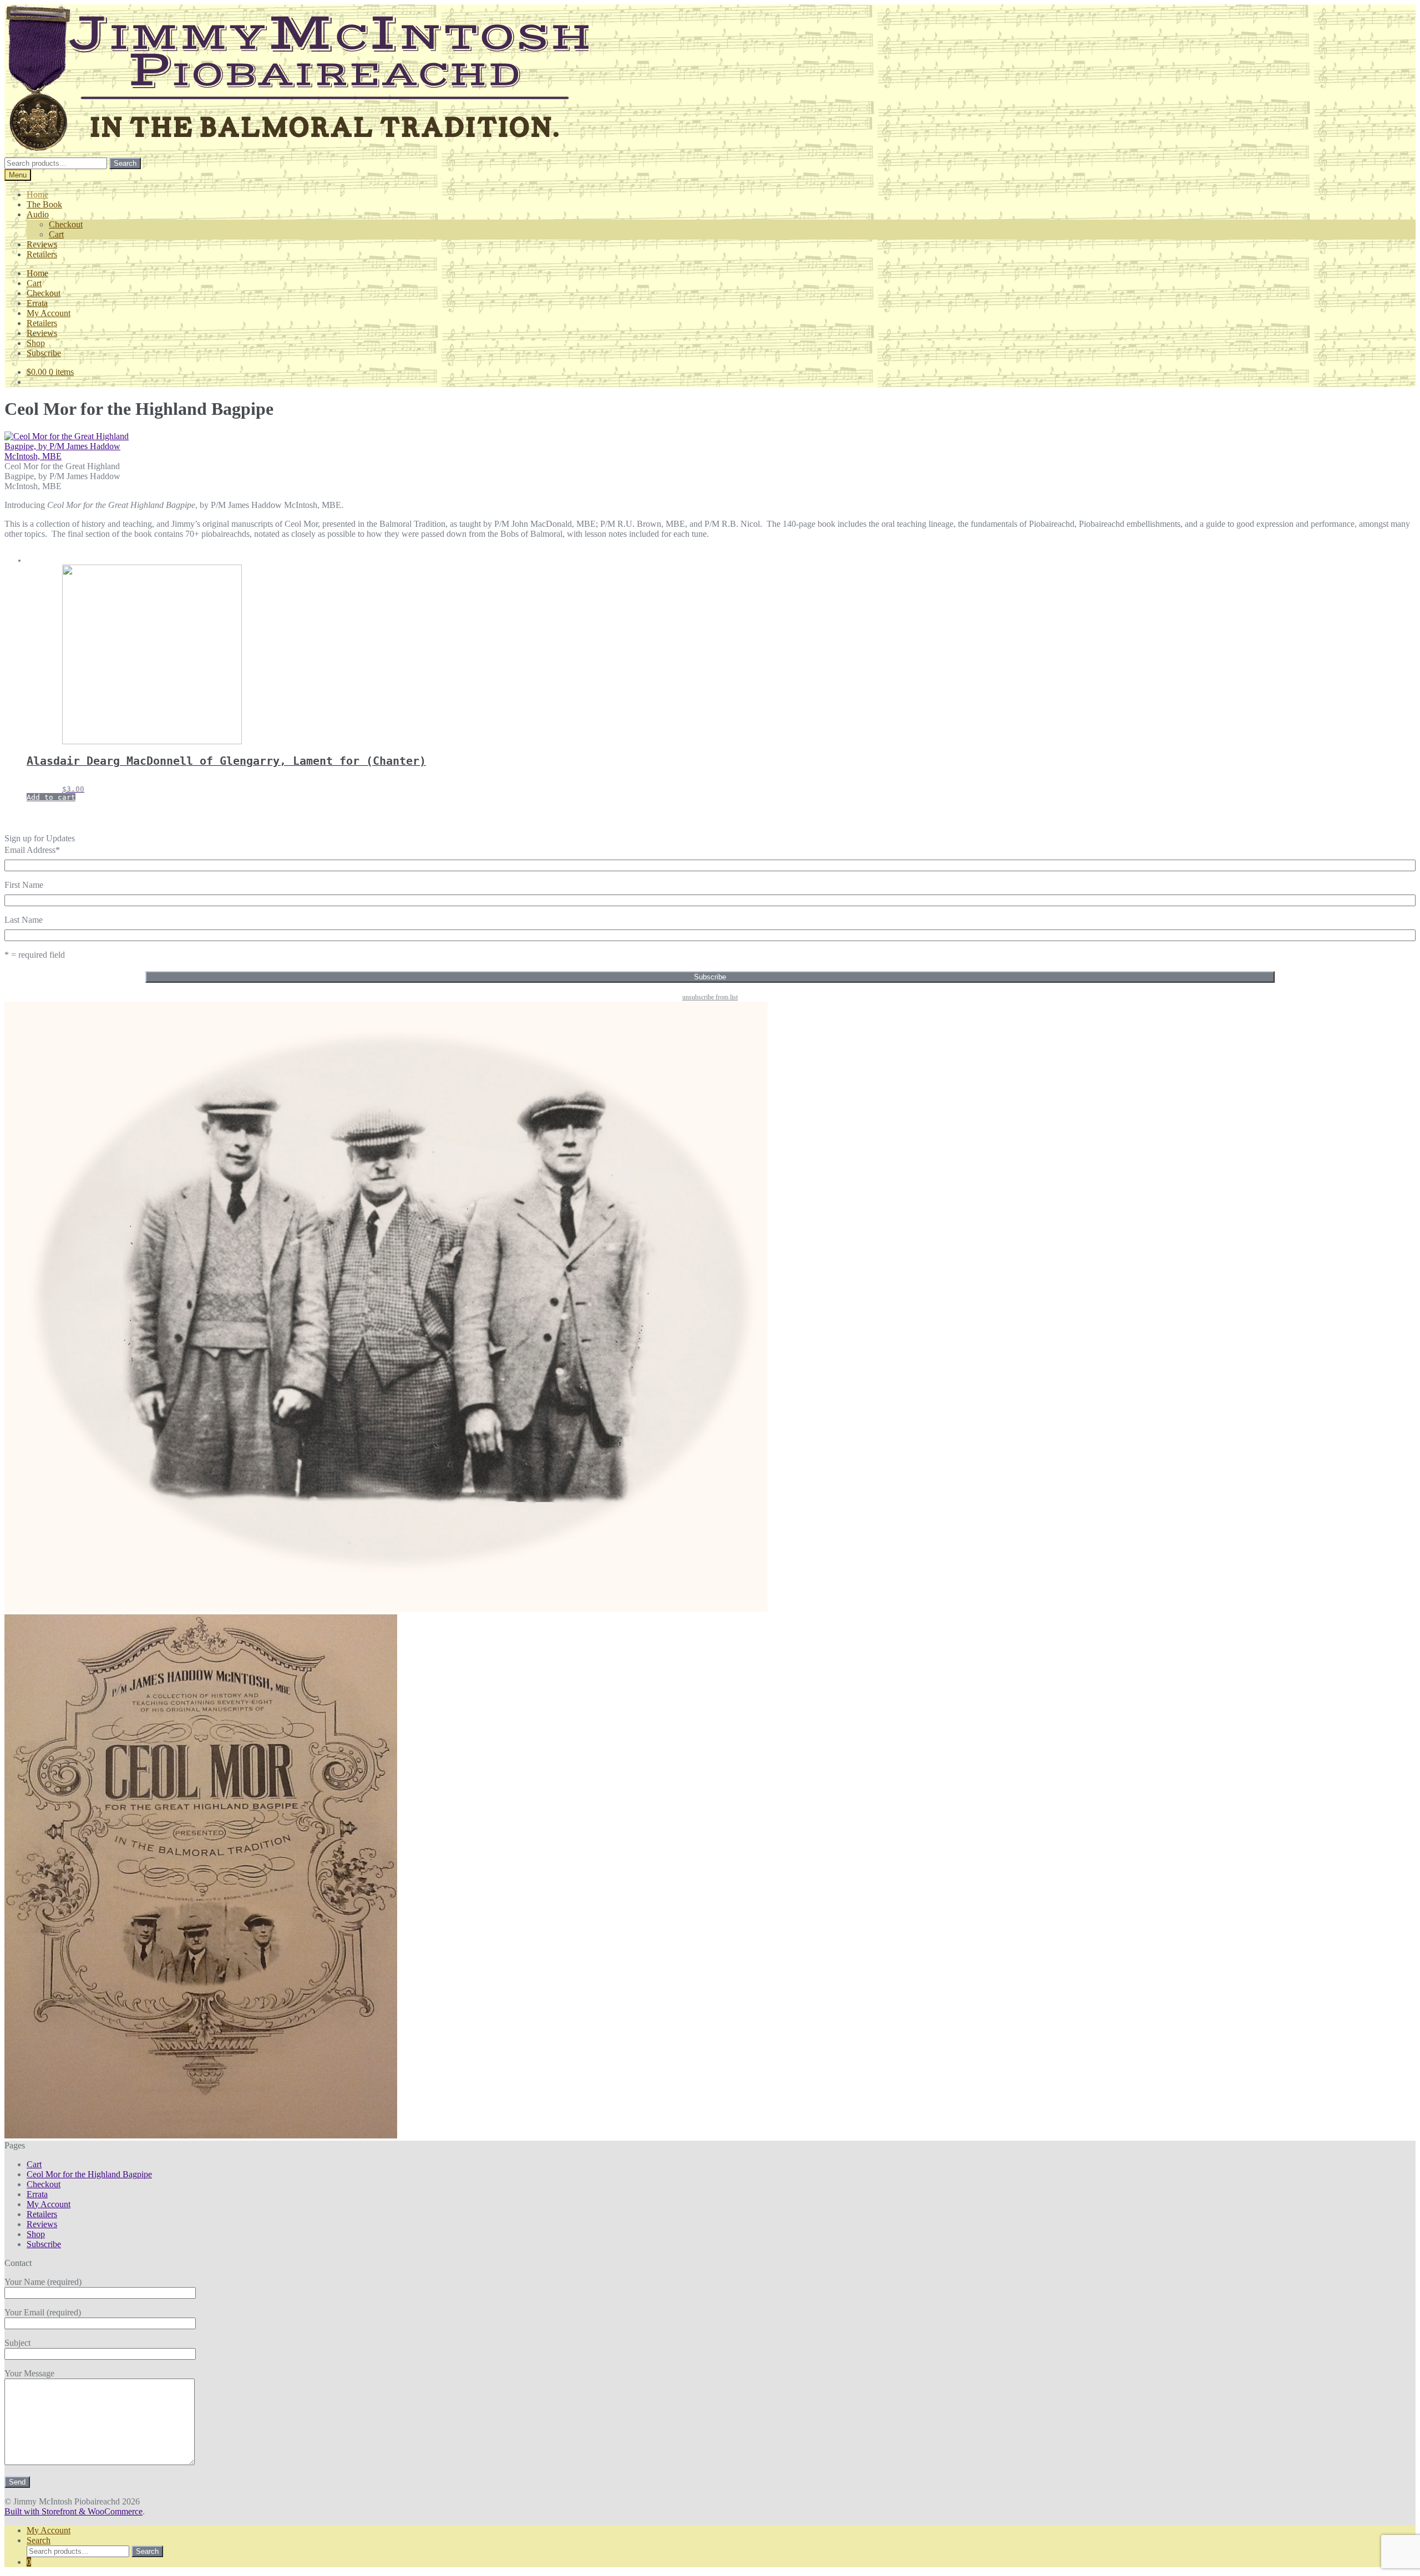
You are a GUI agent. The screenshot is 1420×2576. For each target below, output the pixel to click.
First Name (24, 885)
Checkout (66, 224)
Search (125, 163)
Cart (56, 234)
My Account (49, 313)
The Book (44, 204)
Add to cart (51, 797)
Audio (38, 214)
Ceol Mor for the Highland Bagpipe (89, 2174)
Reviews (42, 244)
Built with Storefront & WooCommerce (73, 2511)
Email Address (32, 850)
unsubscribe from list (710, 997)
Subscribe (44, 353)
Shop (36, 343)
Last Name (24, 920)
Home (37, 194)
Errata (37, 303)
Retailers (42, 254)
